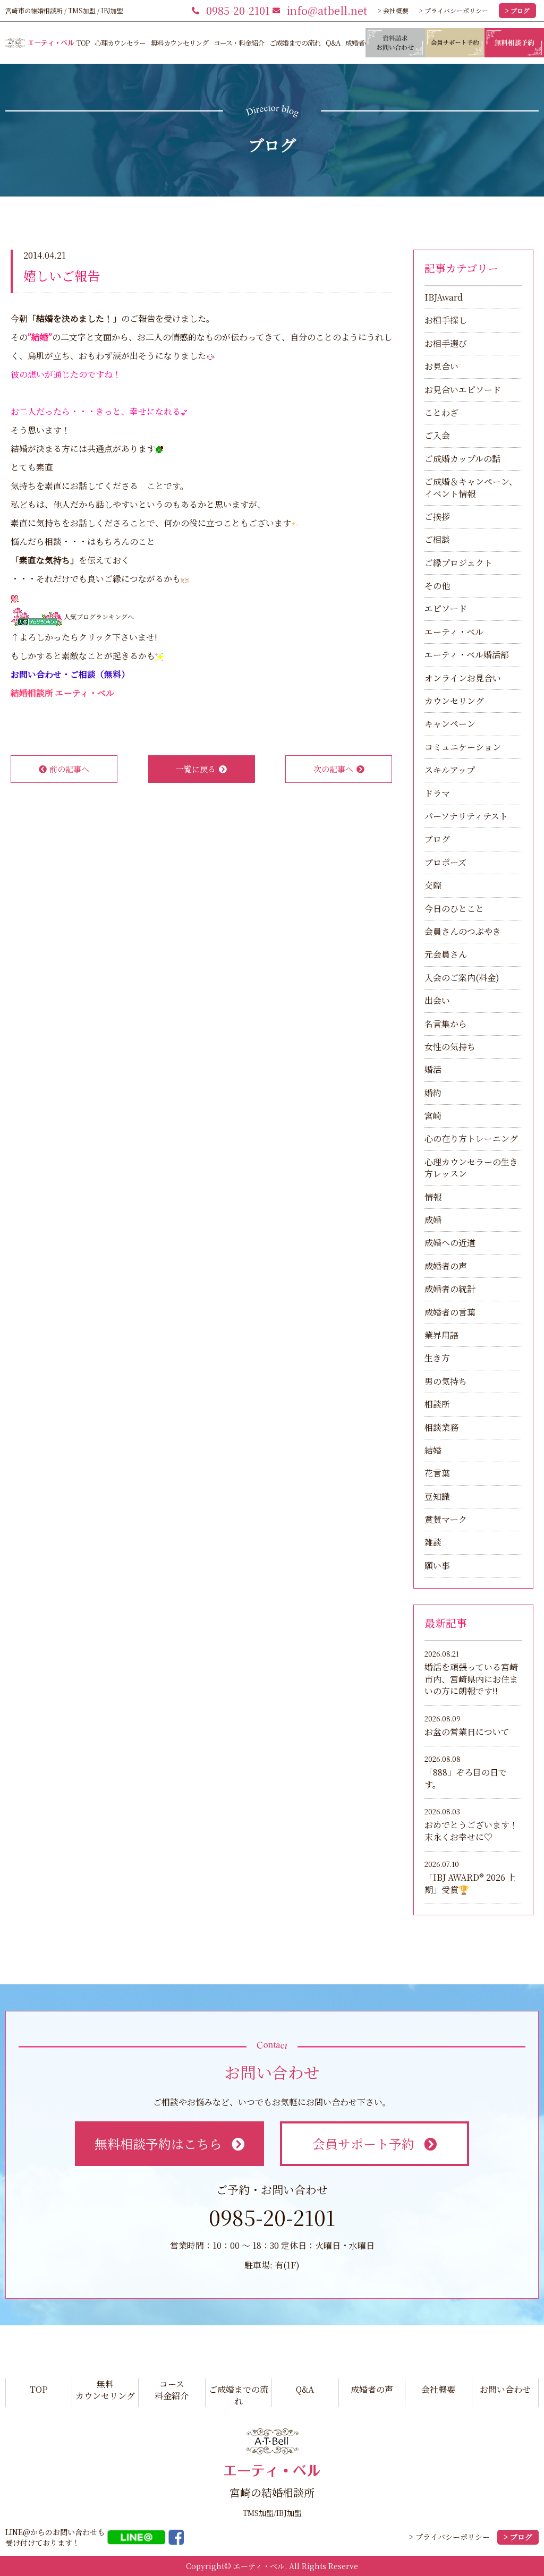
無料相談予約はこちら (158, 2143)
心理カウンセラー (120, 43)
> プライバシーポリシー (454, 10)
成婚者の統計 (450, 1289)
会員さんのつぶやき (463, 931)
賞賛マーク (446, 1519)
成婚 (433, 1220)
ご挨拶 (437, 517)
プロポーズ (445, 862)
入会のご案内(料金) (462, 978)
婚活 (433, 1069)
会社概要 (438, 2389)
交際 (433, 885)
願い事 (437, 1566)
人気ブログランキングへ (99, 616)
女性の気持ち (450, 1047)
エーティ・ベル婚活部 (467, 655)
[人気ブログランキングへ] (37, 616)
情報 (433, 1197)
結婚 (433, 1450)
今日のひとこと (454, 909)
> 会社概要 (393, 10)
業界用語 (441, 1335)
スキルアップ (450, 770)
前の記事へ (69, 769)
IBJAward (444, 297)
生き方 (437, 1358)
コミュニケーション (463, 747)
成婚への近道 (450, 1243)
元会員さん (446, 954)
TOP (83, 43)
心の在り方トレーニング (471, 1138)
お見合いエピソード (463, 390)
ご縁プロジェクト (458, 563)
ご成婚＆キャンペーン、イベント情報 (471, 487)
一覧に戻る (196, 769)
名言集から (446, 1024)
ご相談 (437, 539)
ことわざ (441, 412)
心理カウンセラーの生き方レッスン (471, 1168)
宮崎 (433, 1116)
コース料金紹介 (172, 2390)
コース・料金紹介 (239, 43)
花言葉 (437, 1473)
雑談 (433, 1542)
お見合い (441, 366)
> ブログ (517, 10)
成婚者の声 (361, 43)
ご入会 (437, 435)
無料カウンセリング (180, 43)
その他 (437, 586)
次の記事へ (333, 769)
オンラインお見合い (463, 678)
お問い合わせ (505, 2389)
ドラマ (437, 793)
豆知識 (437, 1496)
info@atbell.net (327, 10)
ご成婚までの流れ (295, 43)
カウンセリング (454, 701)
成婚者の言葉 (450, 1312)
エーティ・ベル (454, 632)
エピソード (446, 608)
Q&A (333, 43)
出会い (437, 1000)
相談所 (437, 1404)
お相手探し (446, 320)
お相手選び (446, 343)
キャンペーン (450, 724)
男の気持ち (446, 1381)
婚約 (433, 1093)
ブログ (437, 839)
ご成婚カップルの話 (462, 459)
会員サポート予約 (363, 2143)
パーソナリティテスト (466, 816)
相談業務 (441, 1427)
